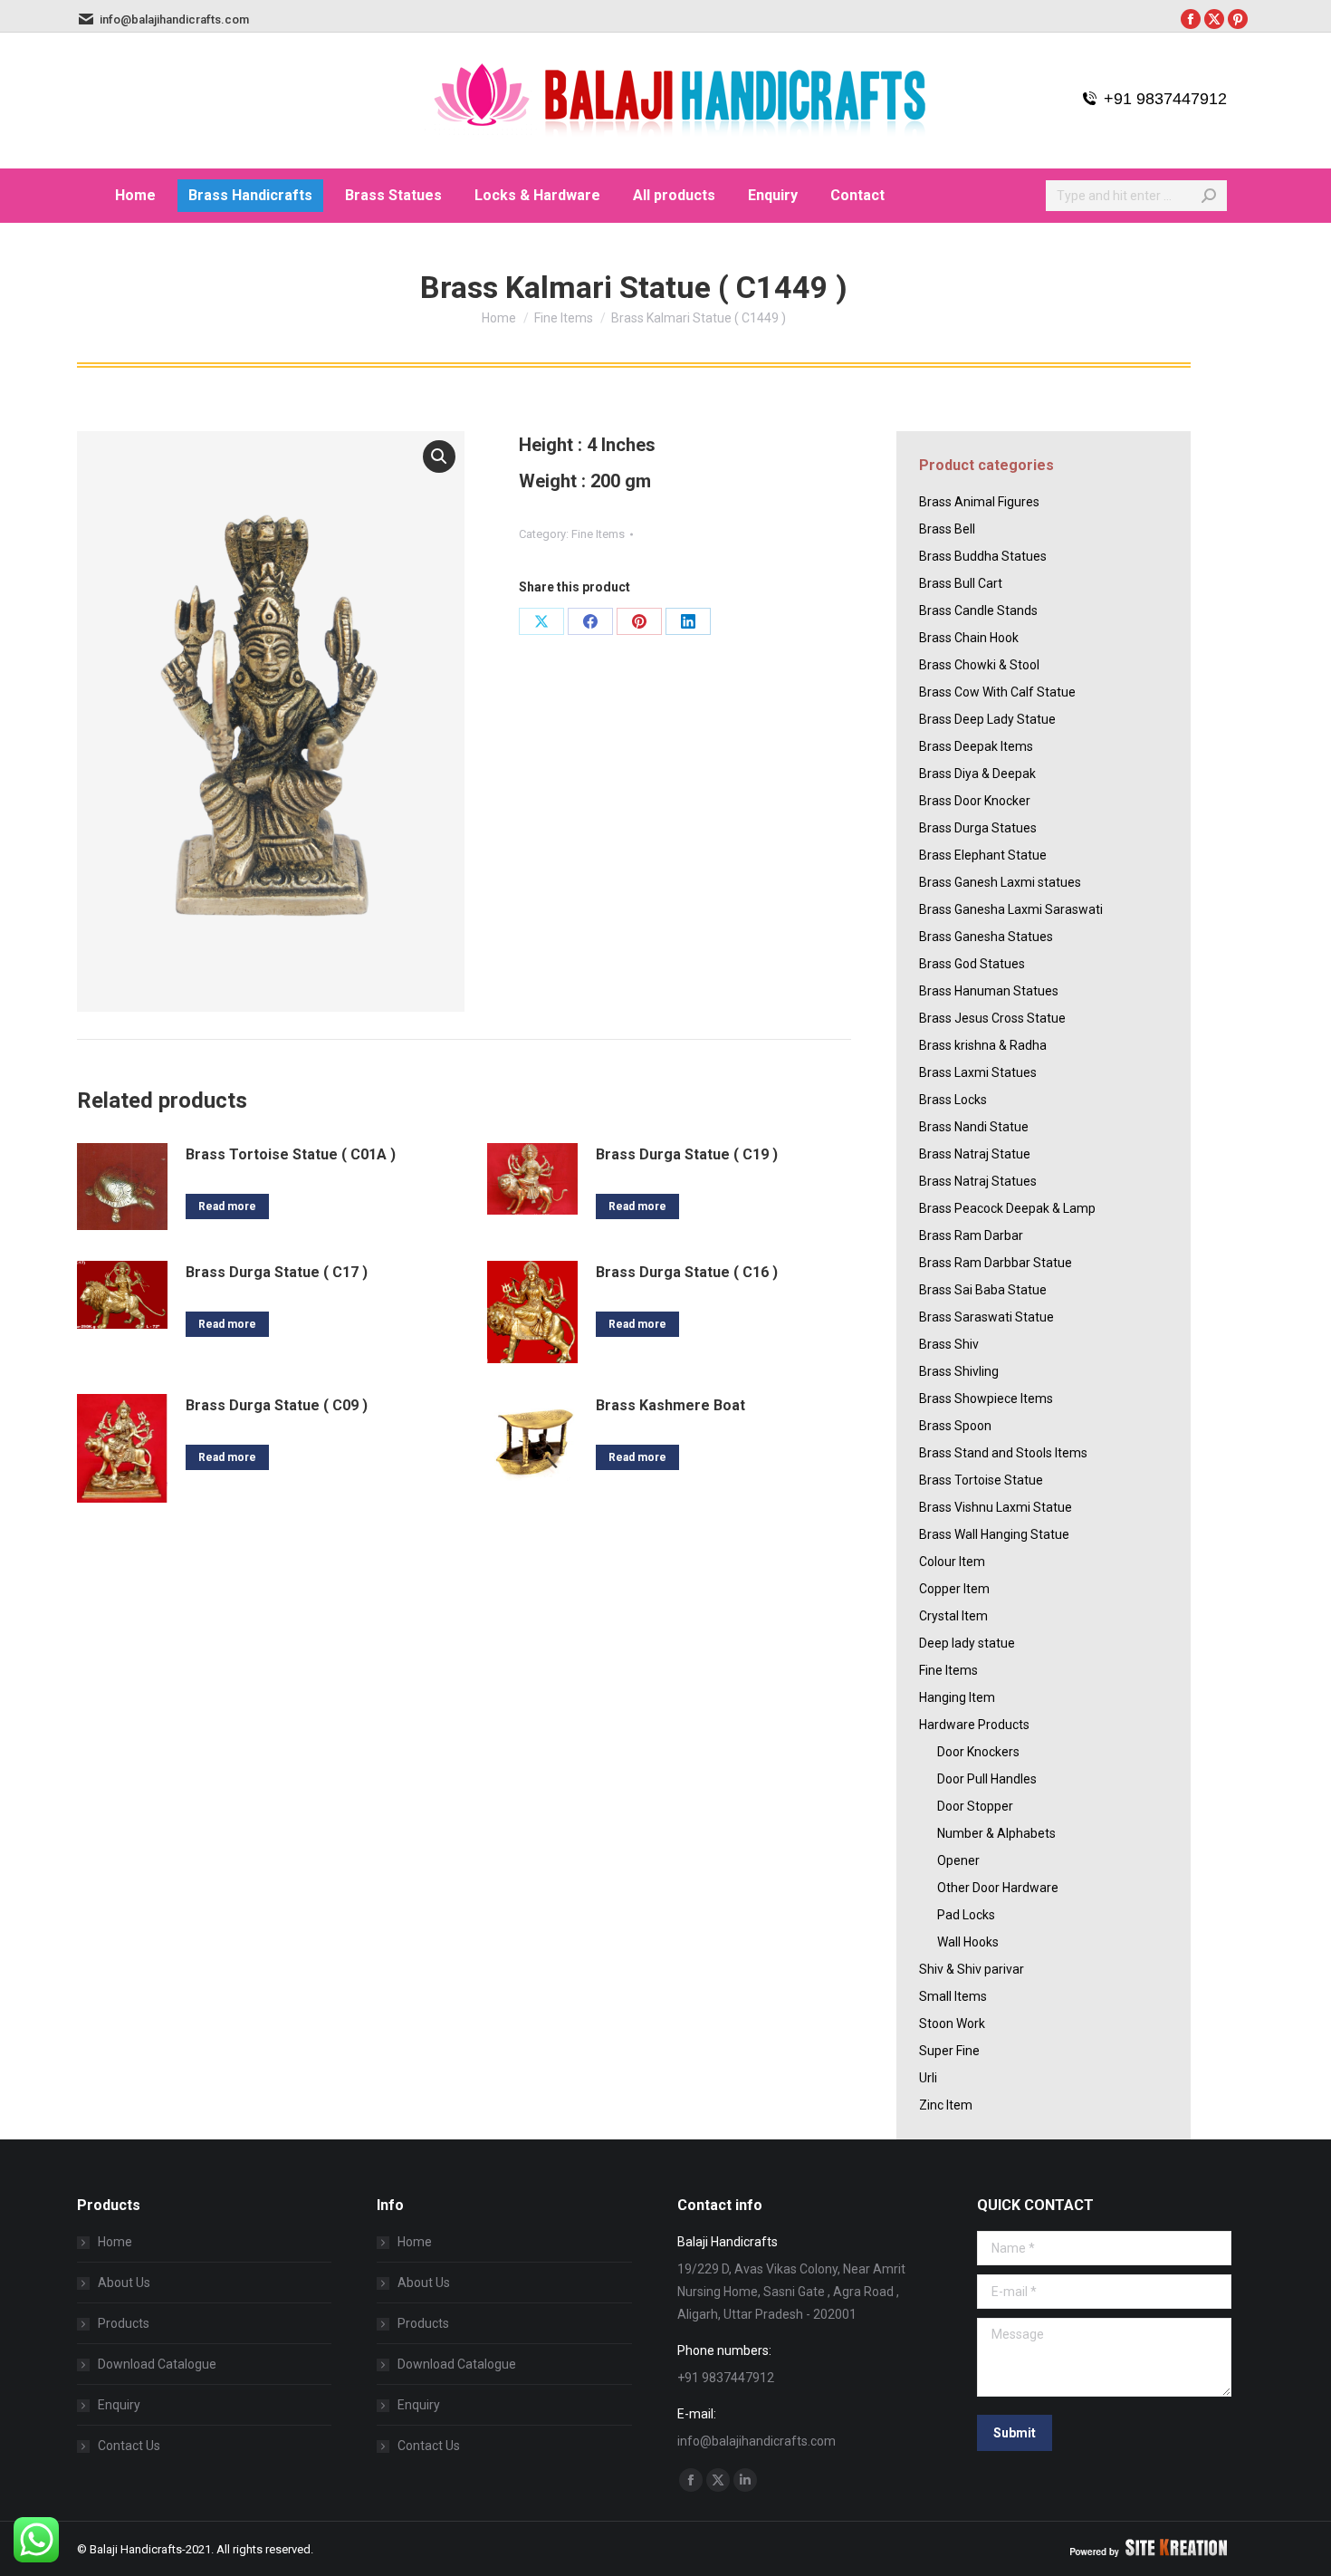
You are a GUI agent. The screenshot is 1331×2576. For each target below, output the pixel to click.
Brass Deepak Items (976, 746)
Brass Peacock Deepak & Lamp (1007, 1208)
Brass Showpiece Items (986, 1399)
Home (115, 2242)
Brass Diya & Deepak (977, 774)
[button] (439, 457)
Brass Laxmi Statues (978, 1072)
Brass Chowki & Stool (979, 665)
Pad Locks (966, 1915)
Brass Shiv (949, 1344)
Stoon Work (952, 2023)
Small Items (953, 1996)
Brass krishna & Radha (983, 1045)
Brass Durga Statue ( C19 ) (687, 1154)
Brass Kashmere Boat (670, 1405)
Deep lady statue (967, 1643)
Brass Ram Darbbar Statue (996, 1263)
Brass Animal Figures (979, 502)
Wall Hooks (968, 1942)
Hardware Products (974, 1725)
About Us (124, 2283)
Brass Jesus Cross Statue (992, 1018)
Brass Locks (953, 1100)
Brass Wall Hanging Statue (994, 1534)
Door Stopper (975, 1806)
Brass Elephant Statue (983, 855)
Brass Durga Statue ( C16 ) (687, 1272)
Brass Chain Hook (969, 638)
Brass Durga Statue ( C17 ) (277, 1272)
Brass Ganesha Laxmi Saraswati (1011, 909)
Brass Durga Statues (978, 828)
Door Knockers (978, 1752)
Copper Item (954, 1589)
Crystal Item (953, 1616)
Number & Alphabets (996, 1833)
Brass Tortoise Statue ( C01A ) (291, 1154)
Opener (958, 1860)
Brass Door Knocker (975, 801)
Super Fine (949, 2051)
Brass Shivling (959, 1371)
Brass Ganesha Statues (986, 937)
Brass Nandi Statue (974, 1127)
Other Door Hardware (998, 1888)
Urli (928, 2078)
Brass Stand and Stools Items (1003, 1453)
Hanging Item (957, 1697)
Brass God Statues (972, 964)
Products (124, 2323)
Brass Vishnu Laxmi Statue (996, 1507)
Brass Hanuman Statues (989, 991)
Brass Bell (947, 529)
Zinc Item (946, 2105)
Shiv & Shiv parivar (972, 1969)
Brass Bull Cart (961, 583)
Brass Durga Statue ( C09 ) (277, 1405)
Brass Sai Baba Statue (983, 1290)
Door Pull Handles (987, 1779)
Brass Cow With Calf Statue (997, 692)
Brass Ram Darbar (971, 1235)
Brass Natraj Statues (978, 1181)
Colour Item (952, 1562)
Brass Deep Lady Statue (987, 719)
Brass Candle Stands (978, 610)
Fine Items (598, 534)
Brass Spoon (955, 1426)
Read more (227, 1206)
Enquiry (119, 2405)
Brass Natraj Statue (975, 1154)
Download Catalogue (157, 2364)
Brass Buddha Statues (983, 556)
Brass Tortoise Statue (981, 1480)
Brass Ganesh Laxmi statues (1000, 882)
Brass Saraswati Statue (986, 1317)
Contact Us (129, 2446)
